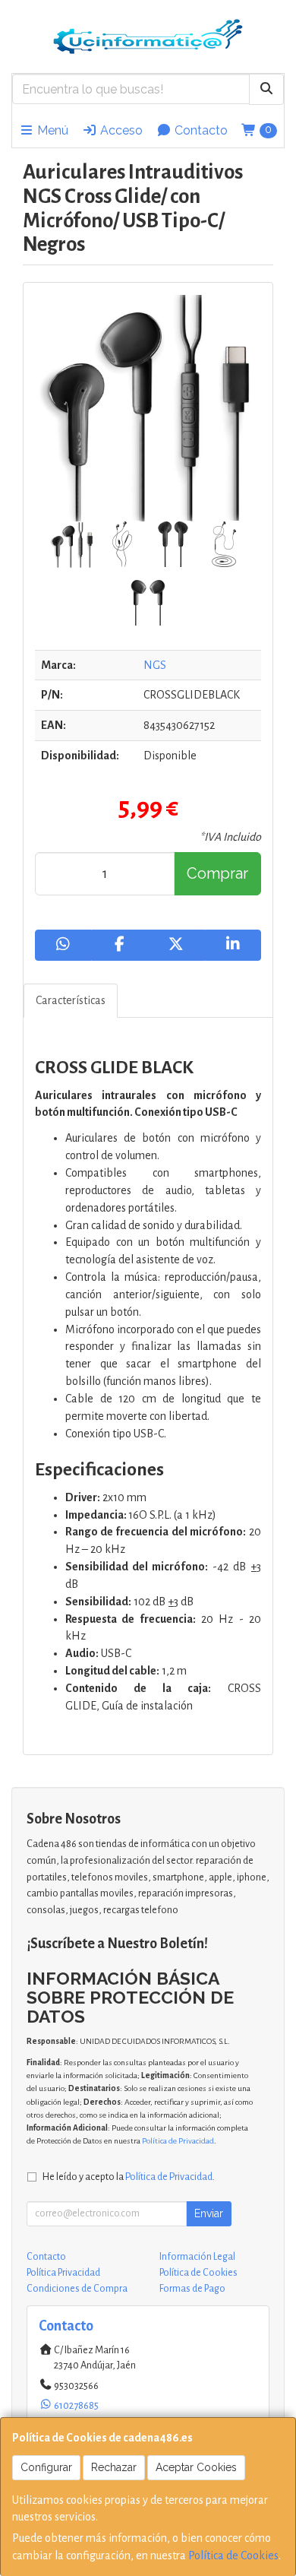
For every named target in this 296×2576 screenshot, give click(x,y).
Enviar (209, 2213)
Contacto (200, 130)
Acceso (120, 130)
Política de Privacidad (178, 2141)
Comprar (217, 873)
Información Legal (197, 2257)
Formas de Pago (192, 2289)
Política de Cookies (233, 2555)
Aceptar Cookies (196, 2467)
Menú (51, 130)
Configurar (46, 2467)
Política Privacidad (63, 2273)
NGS (155, 665)
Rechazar (114, 2467)
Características (71, 1000)
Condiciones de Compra (77, 2289)
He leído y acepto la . (129, 2177)
